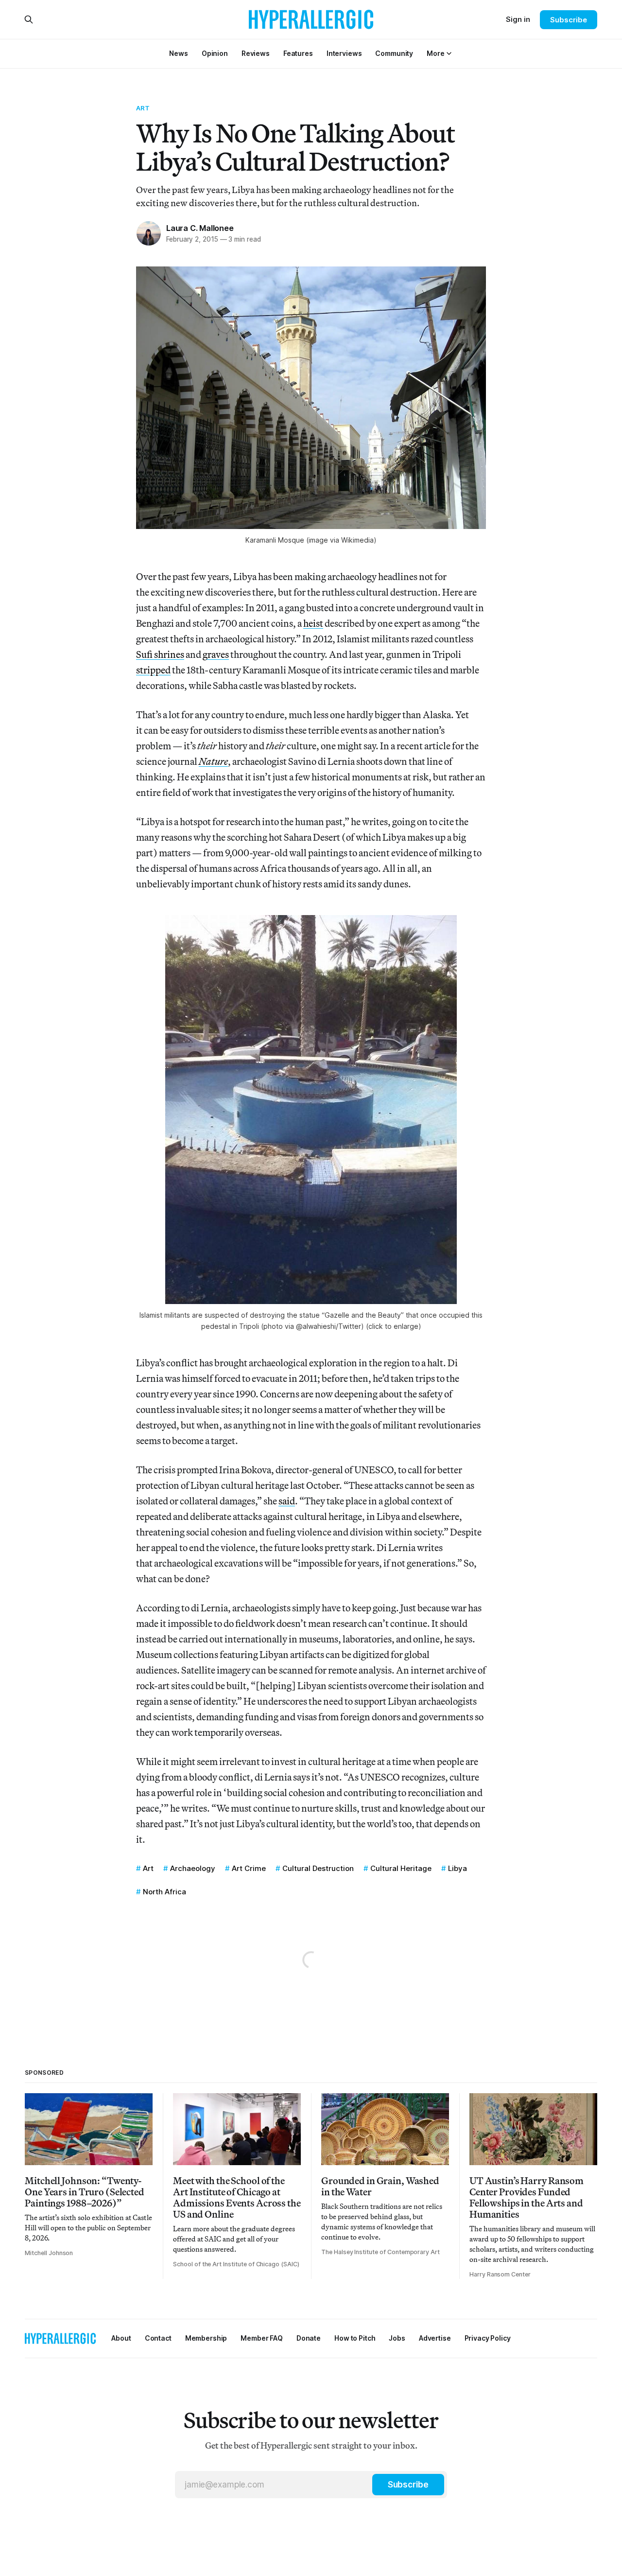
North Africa (164, 1892)
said (287, 1501)
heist (313, 623)
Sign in (518, 19)
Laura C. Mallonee (200, 228)
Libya (458, 1868)
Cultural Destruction (318, 1868)
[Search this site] (29, 19)
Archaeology (193, 1868)
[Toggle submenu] (449, 53)
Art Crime (249, 1868)
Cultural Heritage (401, 1868)
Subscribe (568, 20)
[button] (435, 53)
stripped (153, 670)
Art (143, 108)
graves (216, 654)
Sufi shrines (160, 654)
